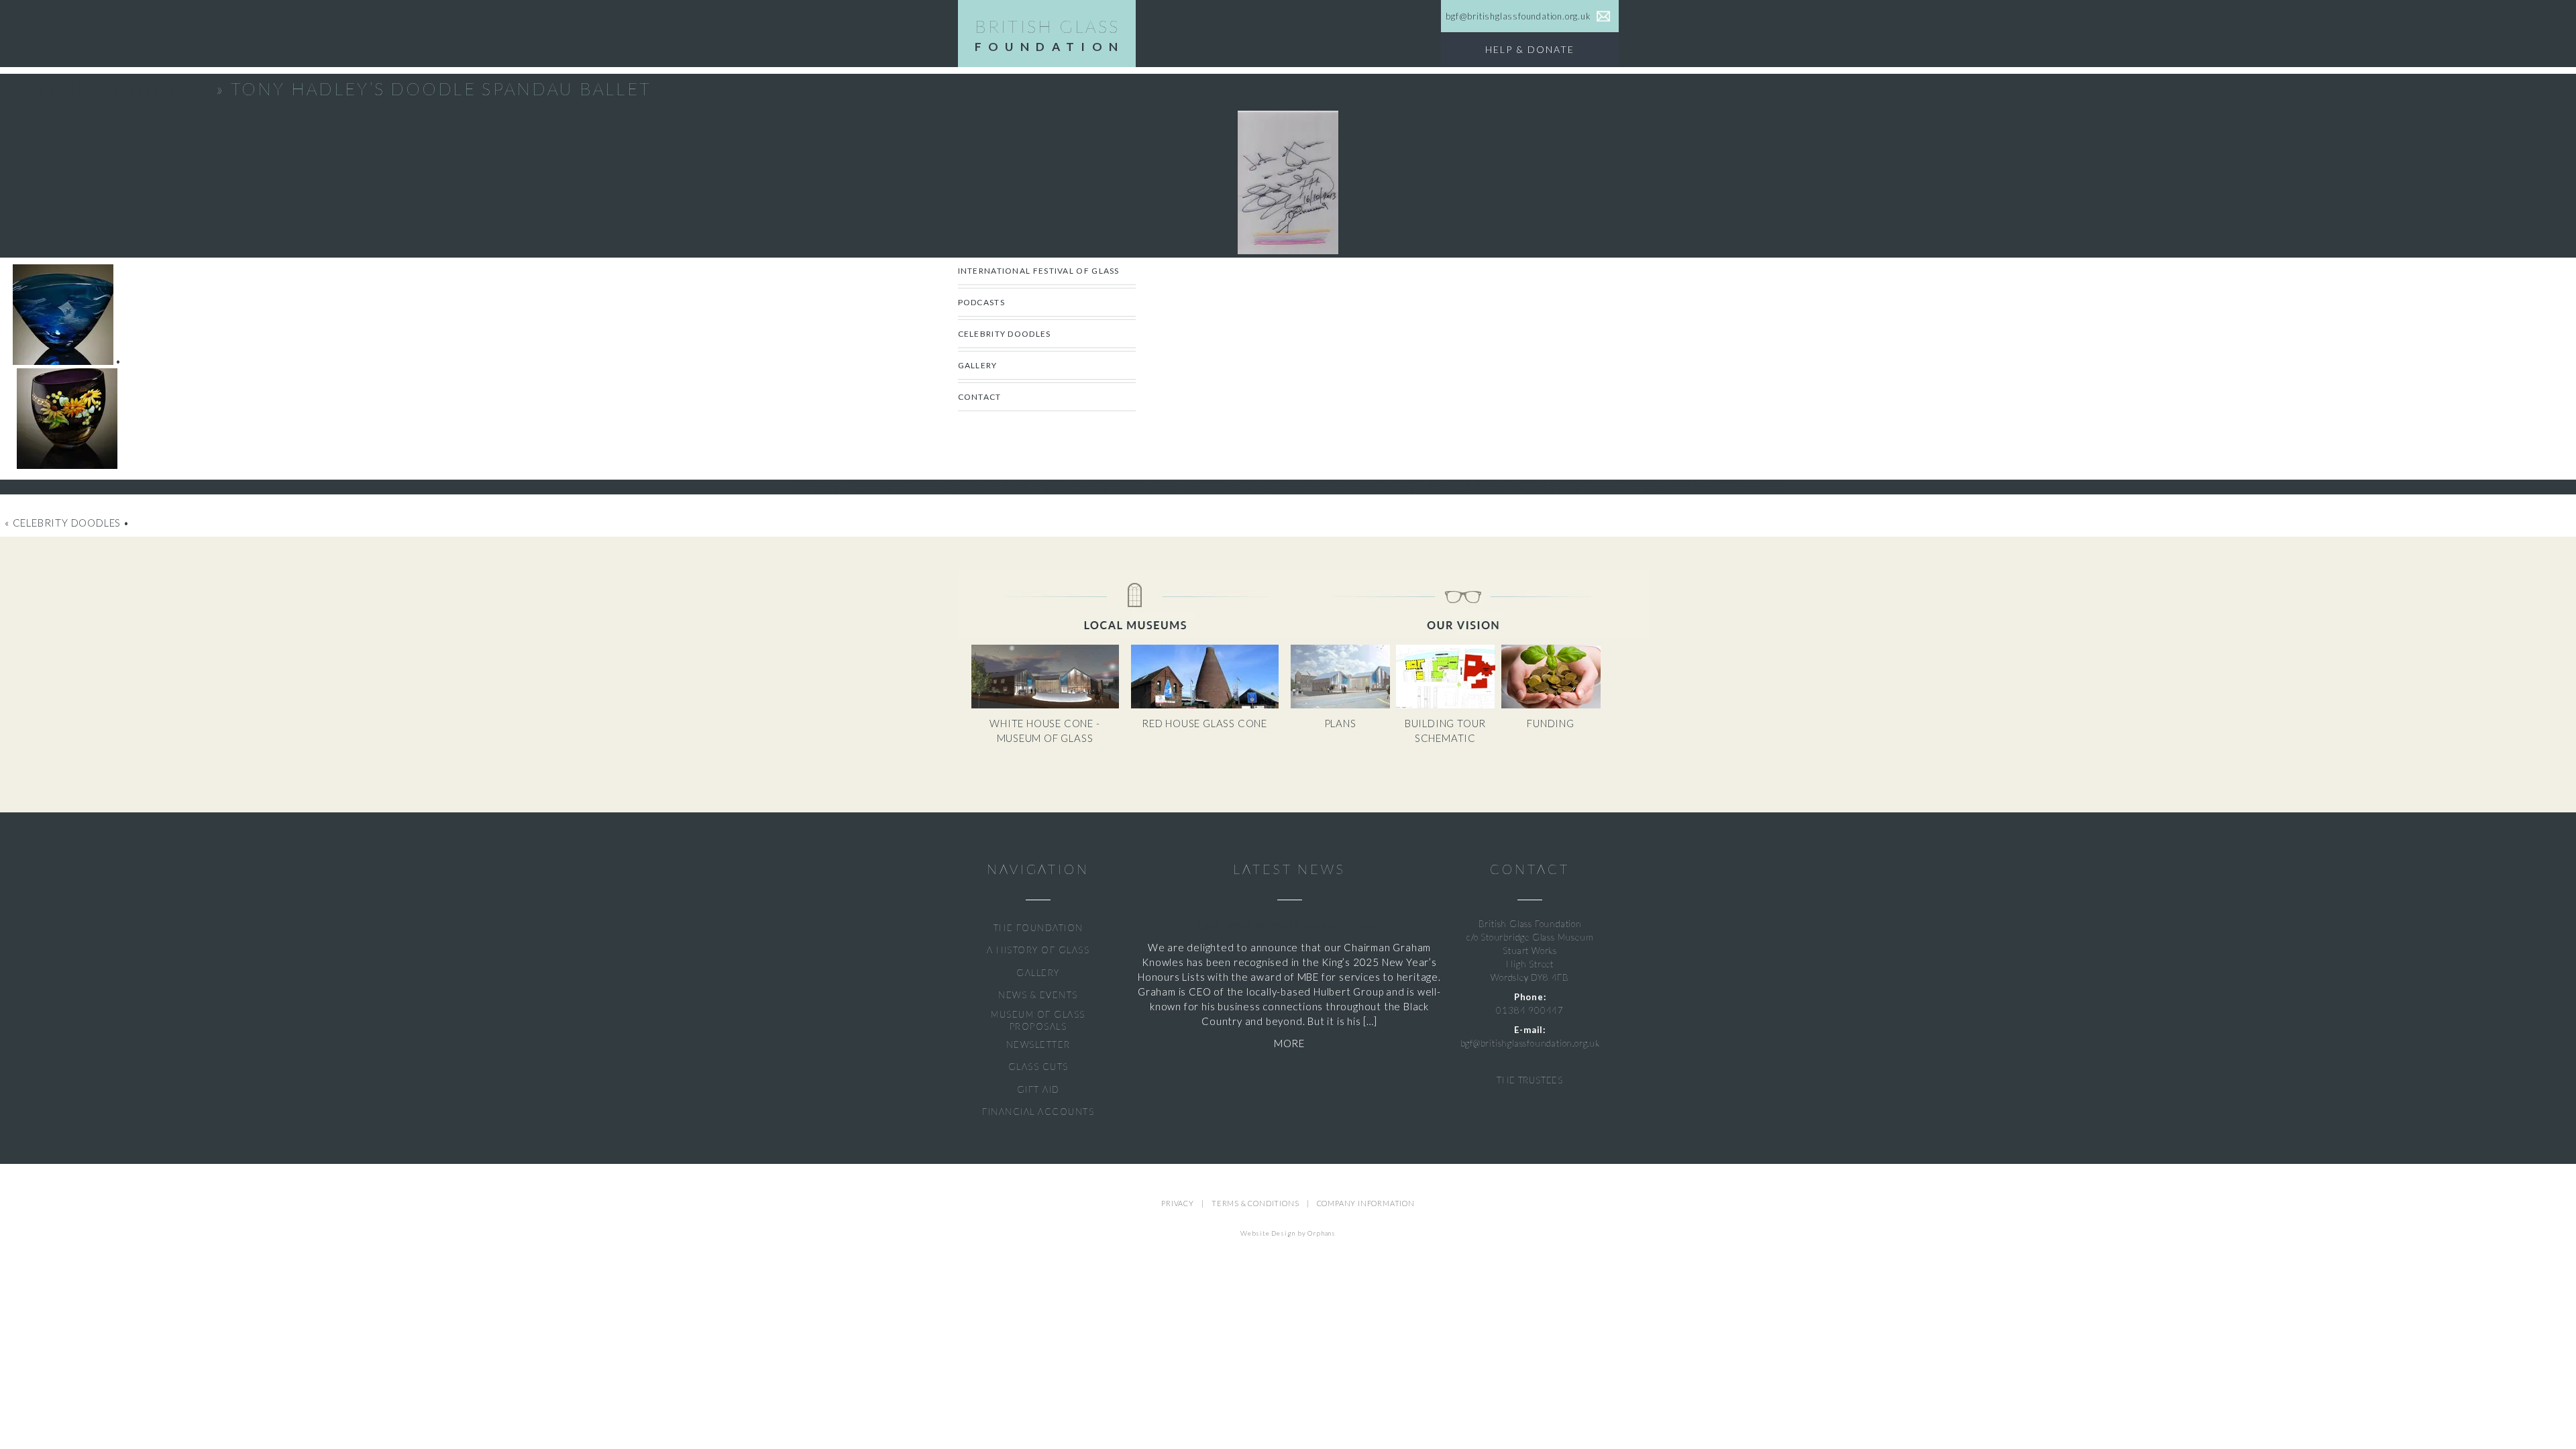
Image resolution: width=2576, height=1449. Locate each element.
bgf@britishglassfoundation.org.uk (1530, 1043)
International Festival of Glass (1039, 271)
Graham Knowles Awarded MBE (1290, 925)
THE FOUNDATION (1038, 928)
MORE (1289, 1043)
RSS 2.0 (1461, 487)
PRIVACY (1178, 1203)
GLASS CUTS (1038, 1067)
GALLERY (1038, 973)
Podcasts (981, 302)
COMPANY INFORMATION (1366, 1203)
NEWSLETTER (1038, 1044)
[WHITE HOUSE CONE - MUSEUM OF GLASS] (1051, 705)
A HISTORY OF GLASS (1038, 950)
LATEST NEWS (1289, 869)
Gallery (978, 365)
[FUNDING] (1553, 705)
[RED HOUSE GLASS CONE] (1210, 705)
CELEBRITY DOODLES (1005, 334)
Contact (980, 397)
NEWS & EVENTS (1038, 995)
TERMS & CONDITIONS (1255, 1203)
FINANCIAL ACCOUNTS (1038, 1112)
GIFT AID (1038, 1089)
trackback (1668, 487)
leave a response (1588, 487)
